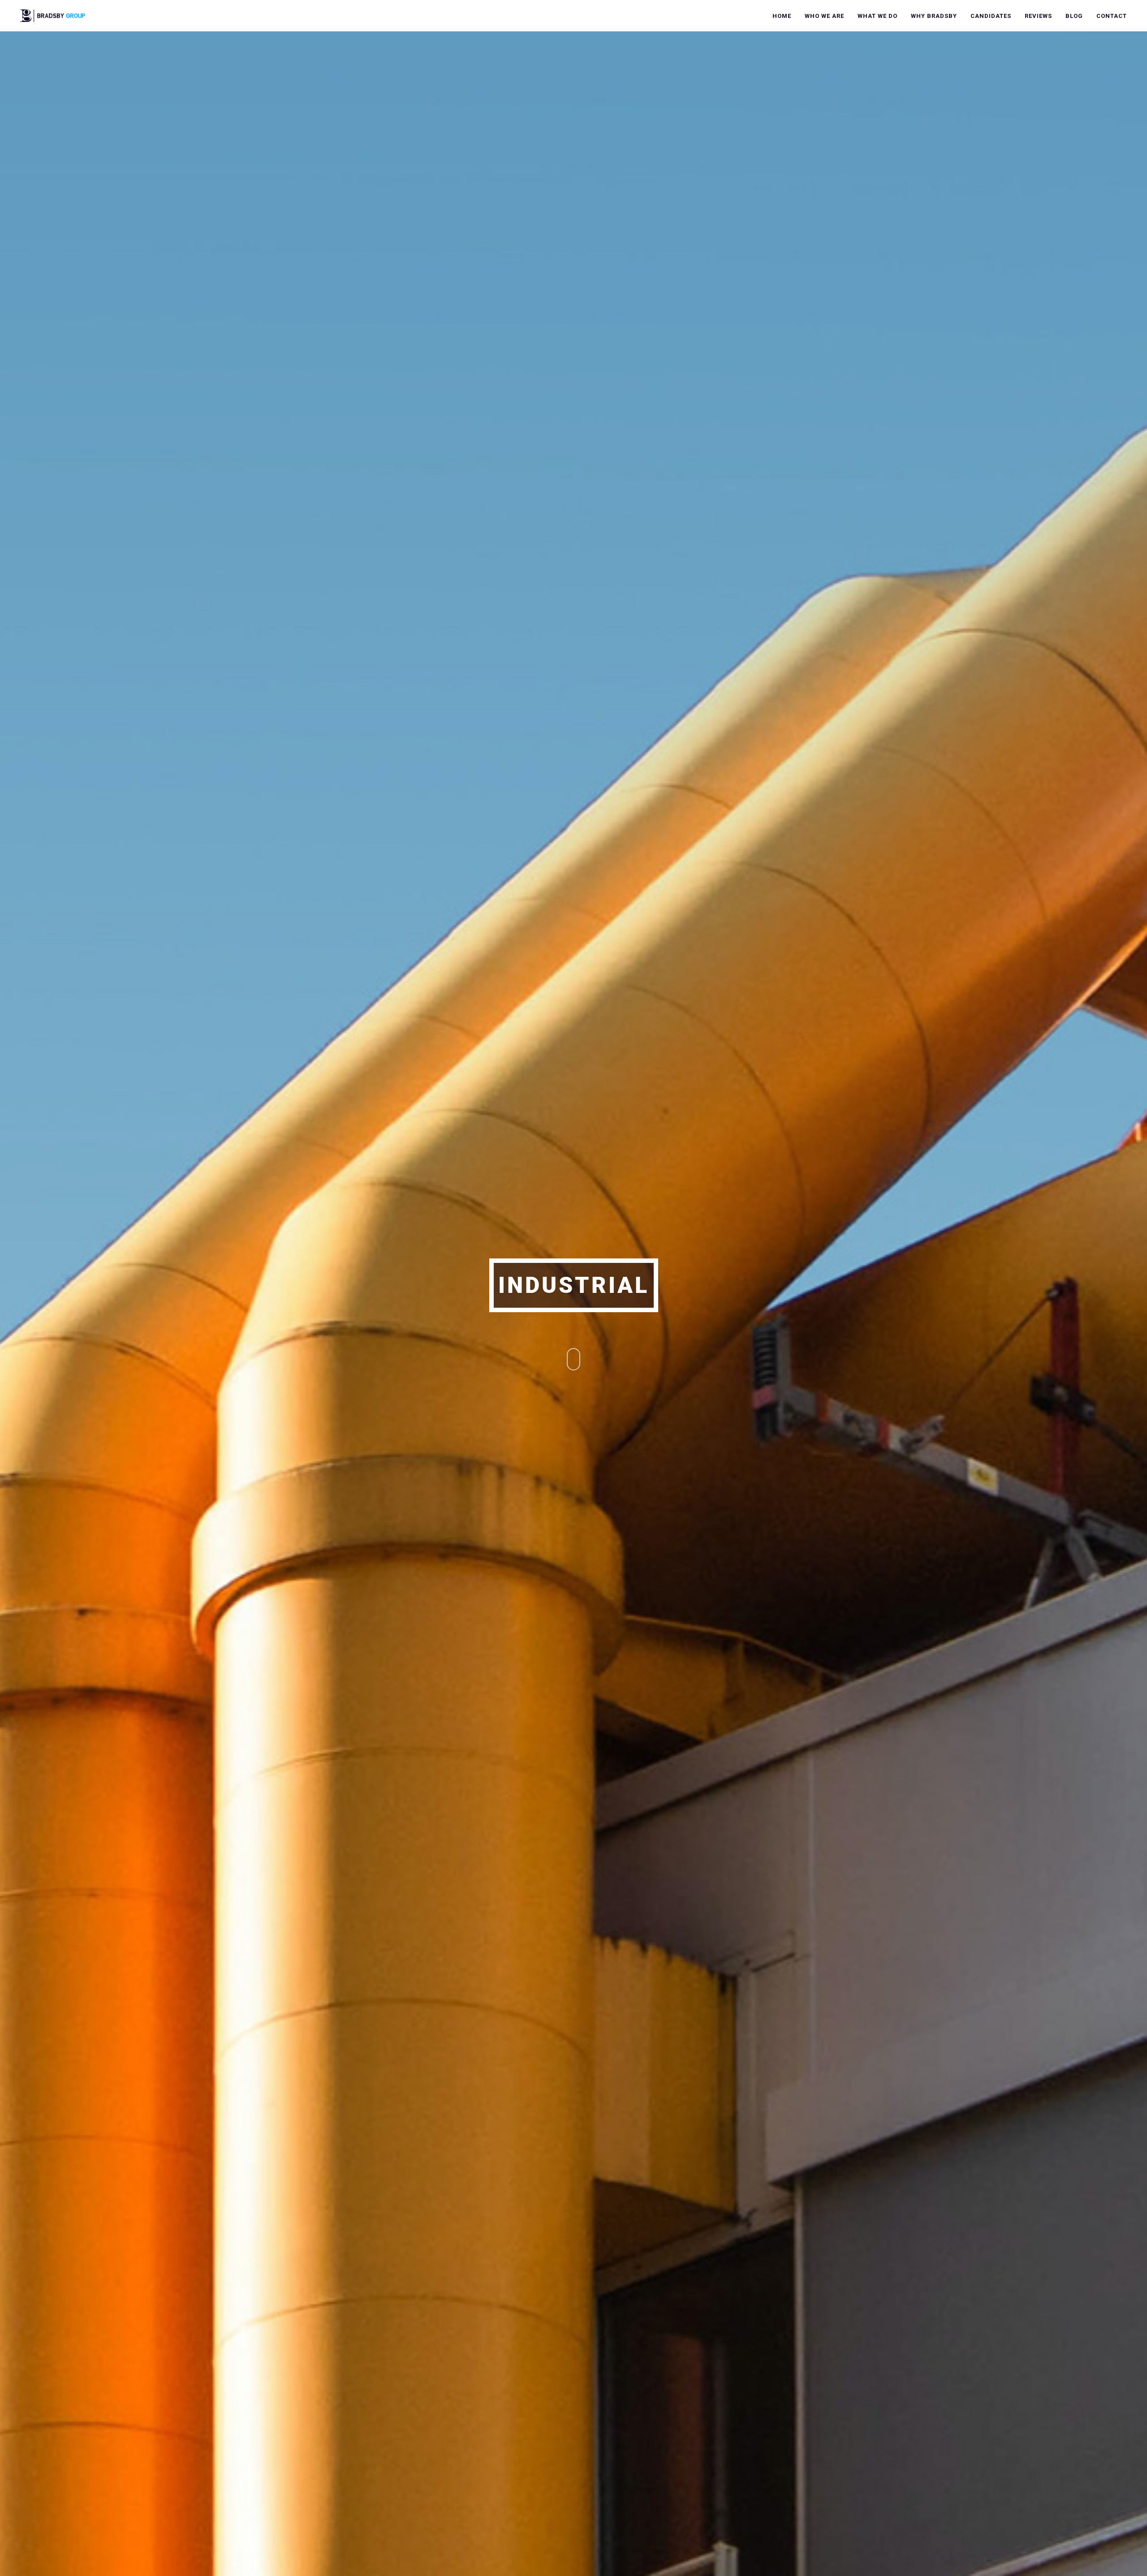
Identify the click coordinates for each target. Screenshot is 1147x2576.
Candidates (991, 16)
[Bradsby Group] (53, 15)
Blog (1074, 16)
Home (782, 16)
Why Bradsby (934, 16)
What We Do (877, 16)
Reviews (1038, 16)
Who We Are (824, 16)
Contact (1112, 16)
